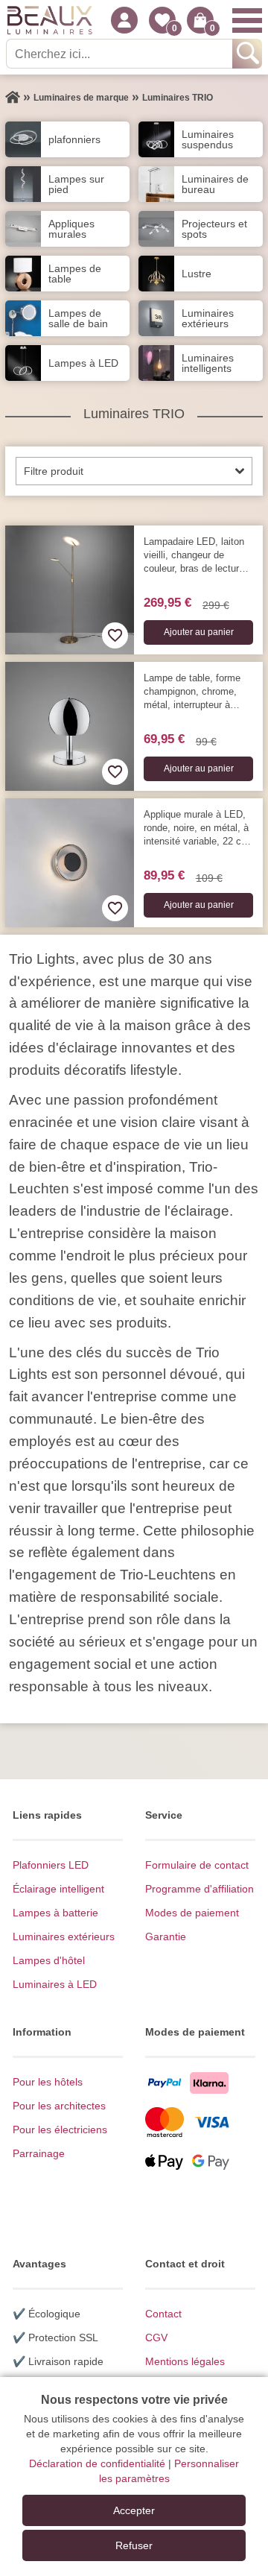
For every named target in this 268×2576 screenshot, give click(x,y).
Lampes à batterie (55, 1913)
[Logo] (50, 20)
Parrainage (39, 2153)
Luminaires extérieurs (64, 1936)
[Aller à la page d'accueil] (13, 98)
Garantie (166, 1936)
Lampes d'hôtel (49, 1960)
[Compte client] (124, 20)
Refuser (134, 2545)
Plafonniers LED (51, 1865)
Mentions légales (185, 2361)
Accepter (134, 2510)
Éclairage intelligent (58, 1889)
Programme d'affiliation (200, 1889)
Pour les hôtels (48, 2082)
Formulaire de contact (197, 1865)
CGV (156, 2337)
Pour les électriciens (60, 2130)
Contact (163, 2314)
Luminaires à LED (55, 1984)
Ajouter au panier (199, 632)
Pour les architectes (59, 2106)
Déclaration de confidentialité (97, 2463)
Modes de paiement (192, 1913)
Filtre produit (54, 471)
